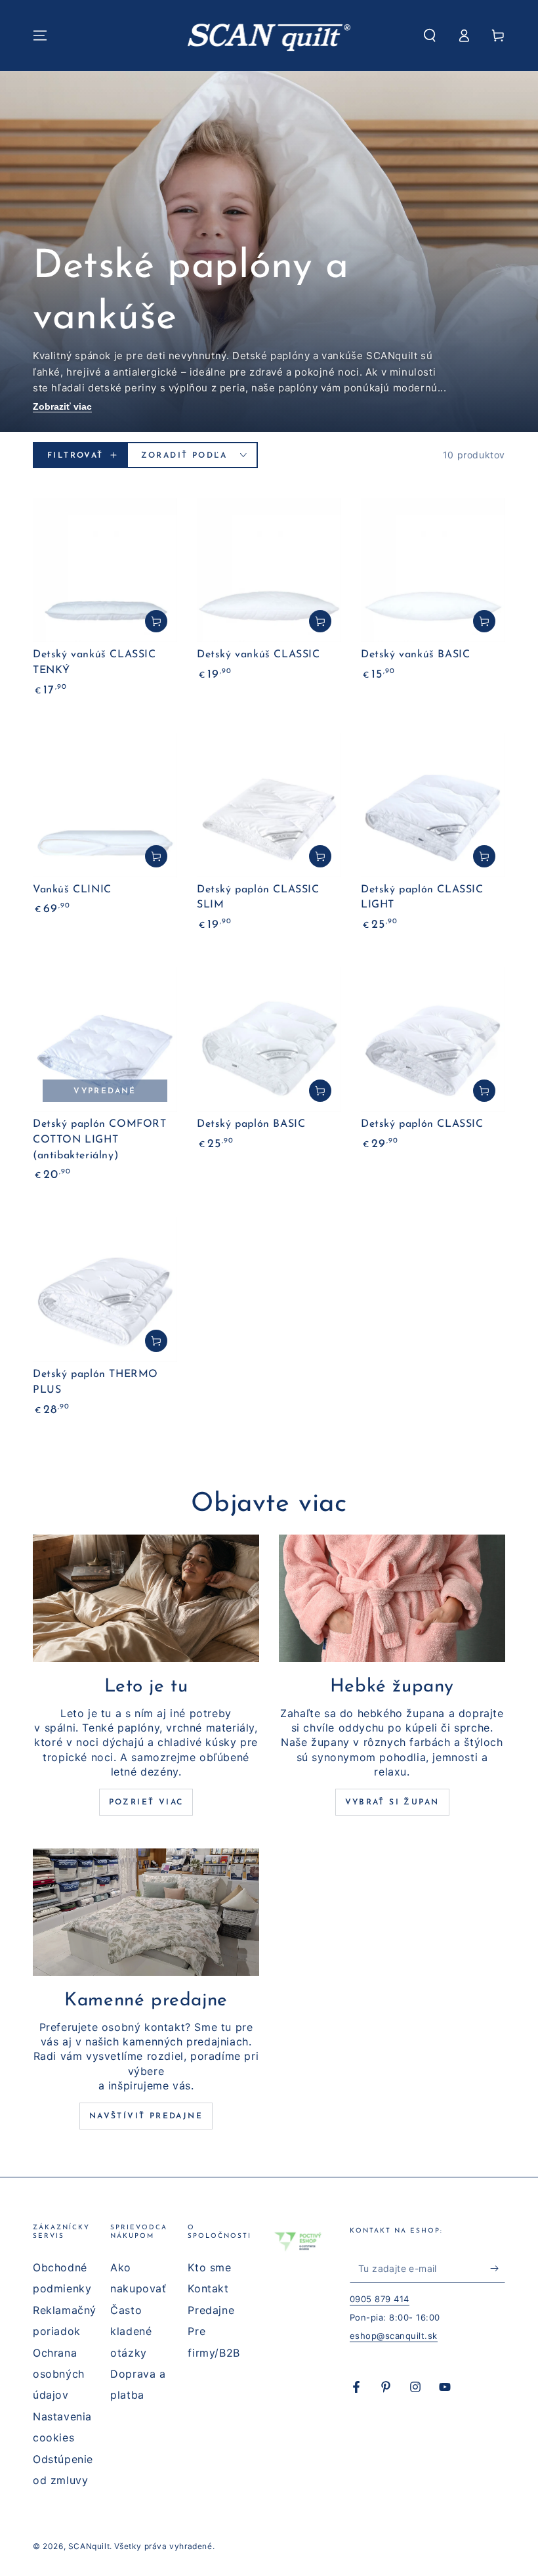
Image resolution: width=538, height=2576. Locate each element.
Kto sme (209, 2267)
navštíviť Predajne (146, 2116)
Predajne (211, 2310)
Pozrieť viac (146, 1802)
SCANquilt (89, 2546)
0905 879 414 (380, 2299)
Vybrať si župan (392, 1802)
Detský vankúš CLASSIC (259, 655)
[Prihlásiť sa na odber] (498, 2268)
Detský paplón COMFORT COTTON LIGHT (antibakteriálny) (100, 1140)
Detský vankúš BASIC (415, 655)
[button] (430, 35)
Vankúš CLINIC (72, 890)
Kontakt (208, 2288)
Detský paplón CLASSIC (422, 1124)
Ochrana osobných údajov (59, 2374)
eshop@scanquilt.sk (394, 2336)
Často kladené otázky (131, 2331)
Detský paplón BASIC (251, 1124)
